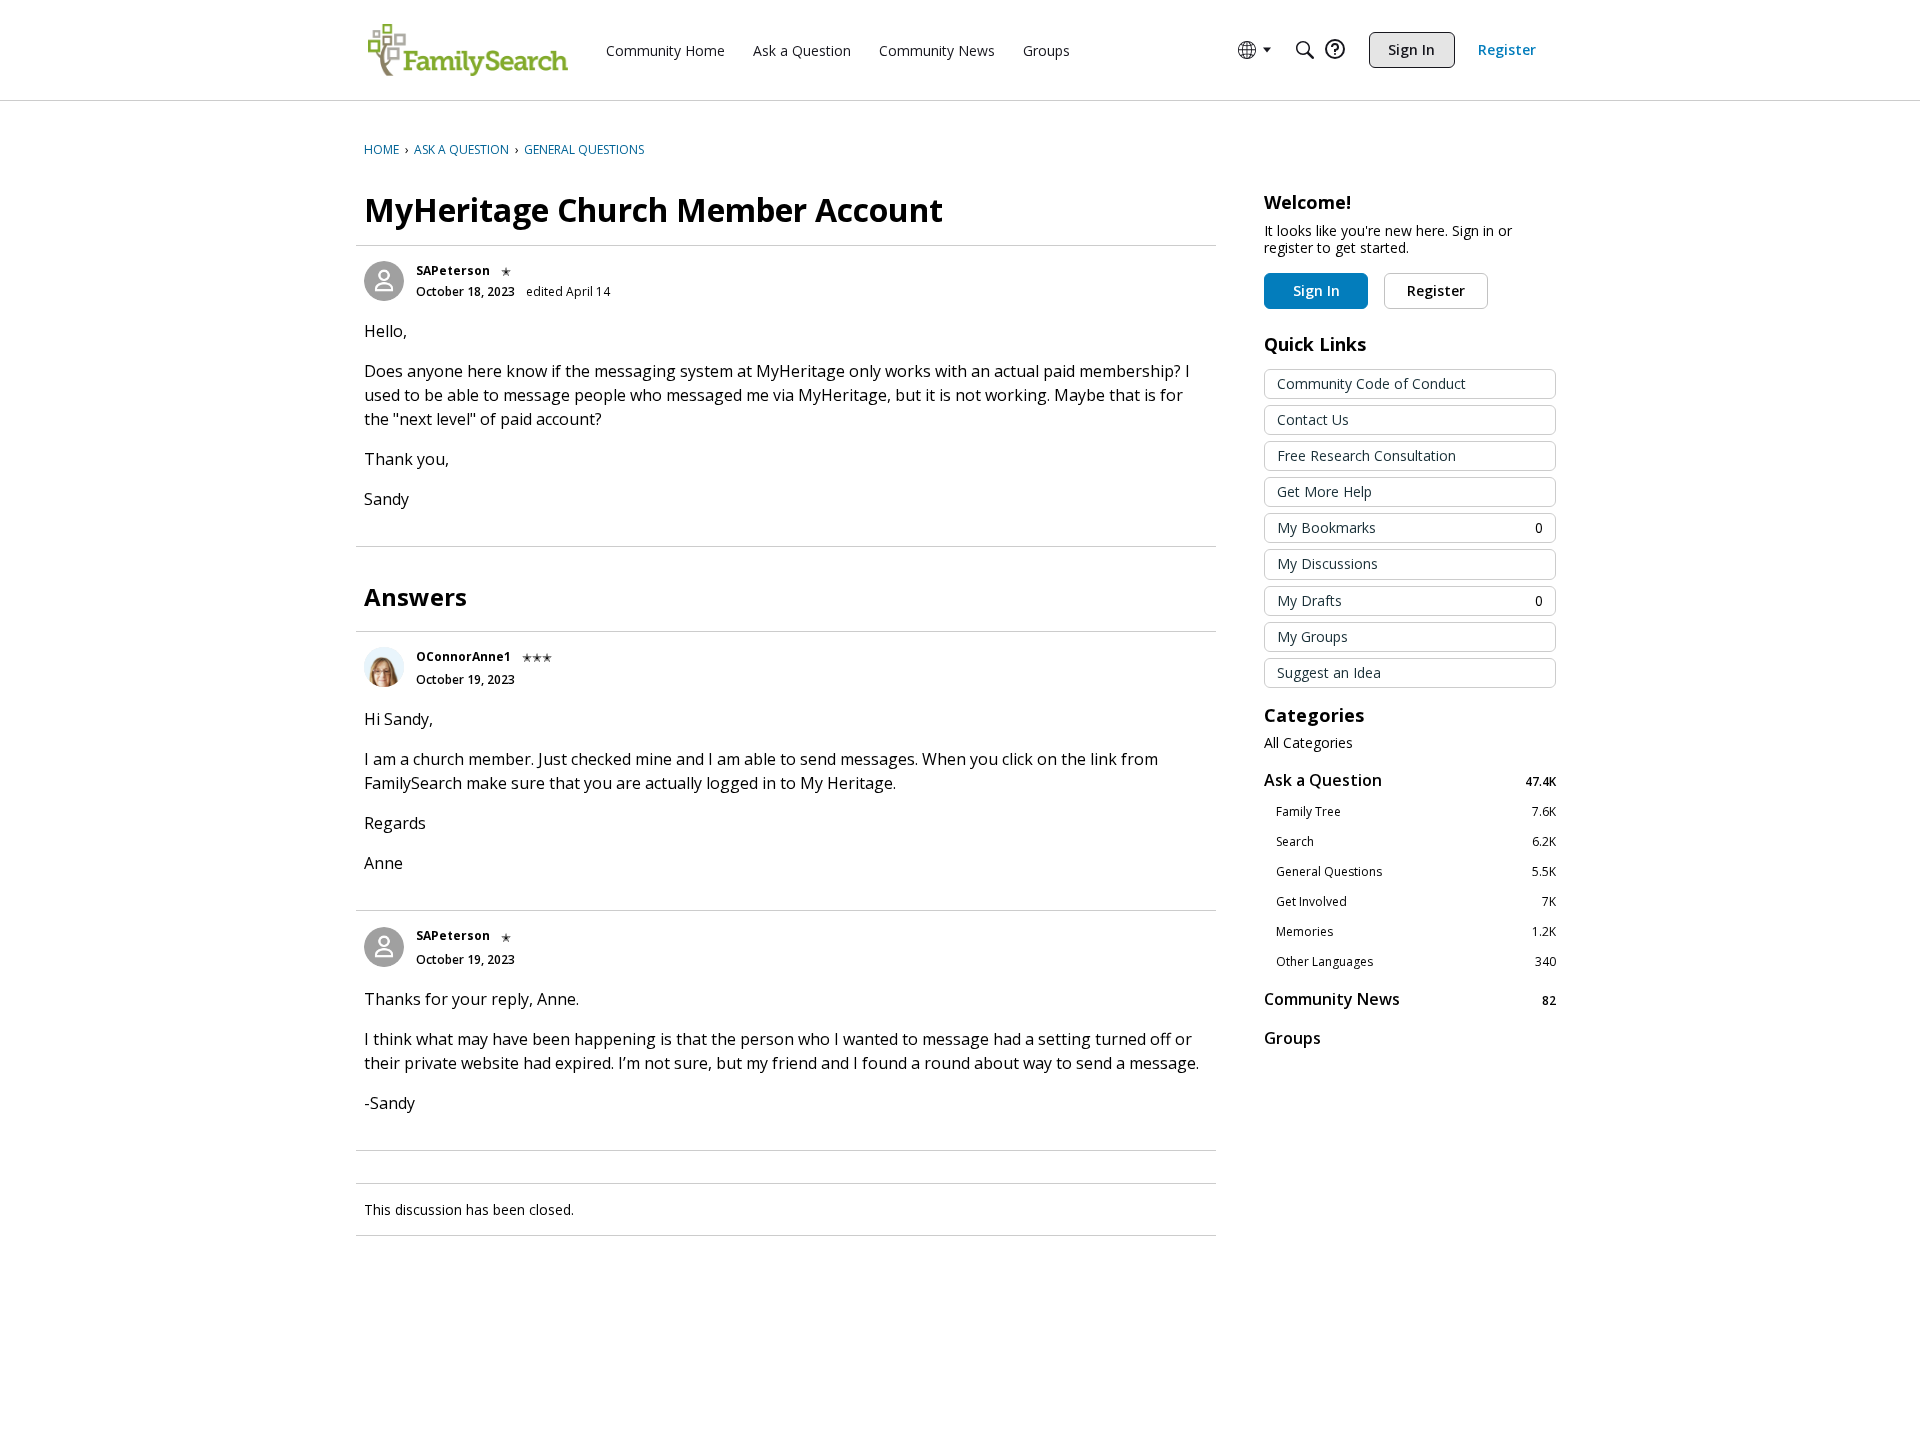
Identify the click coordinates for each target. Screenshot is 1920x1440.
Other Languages (1416, 962)
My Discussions (1327, 563)
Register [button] (1436, 290)
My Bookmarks (1410, 527)
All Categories (1308, 743)
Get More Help (1324, 491)
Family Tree (1416, 812)
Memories (1416, 932)
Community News (1410, 999)
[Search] (1305, 50)
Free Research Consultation (1366, 455)
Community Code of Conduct (1371, 383)
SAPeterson (453, 270)
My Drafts (1410, 600)
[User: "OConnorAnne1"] (384, 667)
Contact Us (1313, 419)
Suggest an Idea (1329, 672)
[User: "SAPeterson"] (384, 281)
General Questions (1416, 872)
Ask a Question (1410, 780)
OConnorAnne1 (463, 656)
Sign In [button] (1316, 290)
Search (1416, 842)
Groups (1292, 1038)
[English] (468, 50)
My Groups (1312, 636)
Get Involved (1416, 902)
